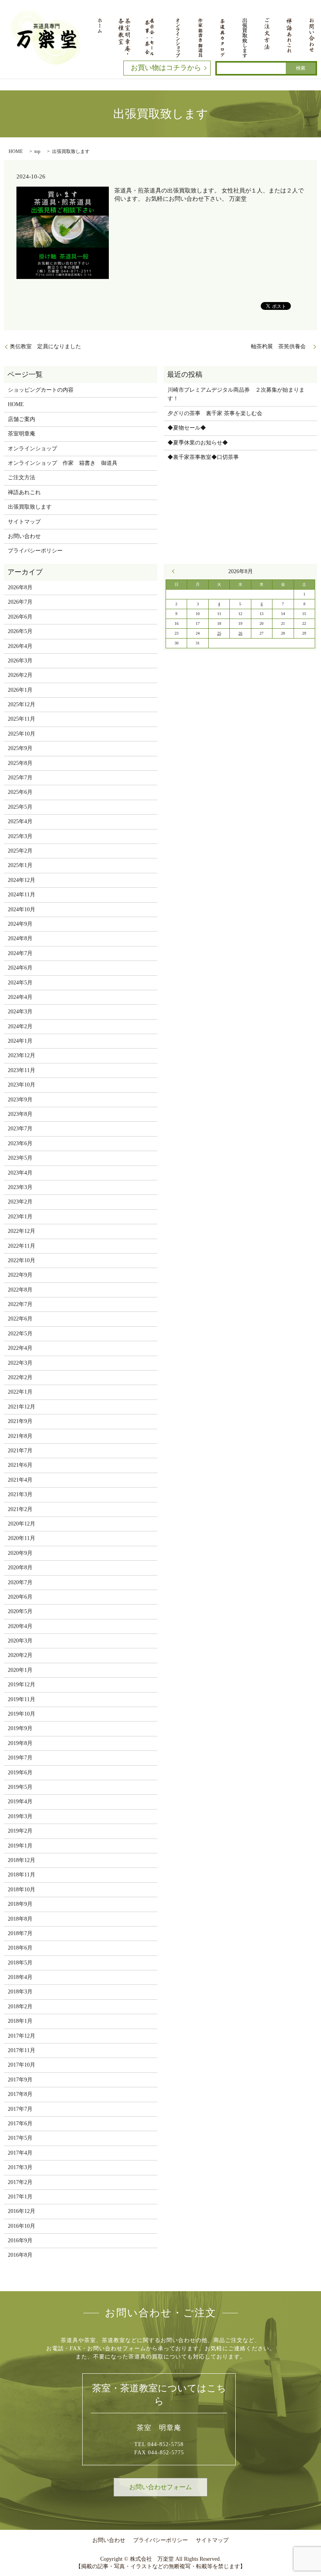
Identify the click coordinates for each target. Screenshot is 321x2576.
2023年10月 (22, 1085)
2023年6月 (20, 1143)
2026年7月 (20, 602)
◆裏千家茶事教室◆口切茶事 (203, 457)
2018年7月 (20, 1933)
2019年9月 (20, 1728)
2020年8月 (20, 1568)
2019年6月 (20, 1773)
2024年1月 (20, 1041)
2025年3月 (20, 836)
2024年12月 (22, 880)
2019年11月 (22, 1699)
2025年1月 (20, 865)
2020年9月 (20, 1553)
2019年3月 (20, 1816)
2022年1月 (20, 1392)
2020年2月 (20, 1655)
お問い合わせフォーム (160, 2487)
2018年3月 (20, 1992)
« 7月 (175, 571)
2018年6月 (20, 1948)
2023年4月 (20, 1173)
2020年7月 (20, 1582)
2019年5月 (20, 1787)
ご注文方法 (22, 478)
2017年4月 (20, 2153)
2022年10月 (22, 1260)
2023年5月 (20, 1158)
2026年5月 (20, 631)
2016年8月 (20, 2255)
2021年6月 (20, 1465)
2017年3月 (20, 2167)
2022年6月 (20, 1319)
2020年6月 (20, 1597)
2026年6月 (20, 617)
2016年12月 (22, 2211)
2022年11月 (22, 1246)
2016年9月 (20, 2241)
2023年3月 (20, 1187)
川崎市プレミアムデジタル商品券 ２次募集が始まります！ (236, 394)
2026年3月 (20, 661)
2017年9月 (20, 2080)
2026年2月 (20, 675)
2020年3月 (20, 1641)
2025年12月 (22, 704)
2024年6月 (20, 968)
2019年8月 (20, 1743)
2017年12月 (22, 2036)
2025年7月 (20, 778)
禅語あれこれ (24, 492)
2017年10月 (22, 2065)
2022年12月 (22, 1231)
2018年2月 (20, 2007)
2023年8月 (20, 1114)
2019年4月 (20, 1802)
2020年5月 (20, 1611)
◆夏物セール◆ (187, 428)
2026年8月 (20, 587)
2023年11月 (22, 1070)
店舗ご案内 (22, 419)
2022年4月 (20, 1348)
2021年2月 (20, 1509)
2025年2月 (20, 851)
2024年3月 (20, 1012)
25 (219, 633)
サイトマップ (24, 522)
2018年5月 (20, 1963)
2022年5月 (20, 1334)
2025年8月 (20, 763)
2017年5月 (20, 2138)
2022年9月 (20, 1275)
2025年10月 (22, 734)
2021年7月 (20, 1451)
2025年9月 (20, 748)
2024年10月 (22, 909)
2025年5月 (20, 807)
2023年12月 (22, 1055)
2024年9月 (20, 924)
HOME (16, 151)
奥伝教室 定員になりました (45, 346)
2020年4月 (20, 1626)
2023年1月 (20, 1217)
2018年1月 (20, 2021)
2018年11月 (22, 1875)
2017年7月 (20, 2109)
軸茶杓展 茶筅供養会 (281, 346)
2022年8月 (20, 1290)
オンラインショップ (32, 449)
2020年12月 (22, 1524)
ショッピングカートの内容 (41, 390)
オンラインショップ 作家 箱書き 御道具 (63, 463)
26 (240, 633)
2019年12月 (22, 1685)
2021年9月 (20, 1421)
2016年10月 (22, 2226)
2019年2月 (20, 1831)
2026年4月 (20, 646)
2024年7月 (20, 953)
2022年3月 (20, 1363)
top (37, 151)
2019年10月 (22, 1714)
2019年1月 (20, 1846)
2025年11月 (22, 719)
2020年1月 (20, 1670)
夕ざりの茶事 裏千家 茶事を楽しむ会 (215, 413)
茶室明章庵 (22, 434)
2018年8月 (20, 1919)
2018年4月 (20, 1977)
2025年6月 (20, 792)
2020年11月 (22, 1538)
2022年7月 (20, 1304)
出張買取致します (30, 507)
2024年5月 (20, 983)
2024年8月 (20, 938)
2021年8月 (20, 1436)
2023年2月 (20, 1202)
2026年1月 (20, 690)
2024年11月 (22, 895)
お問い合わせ (24, 536)
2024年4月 (20, 997)
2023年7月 (20, 1129)
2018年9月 (20, 1904)
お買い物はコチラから (166, 68)
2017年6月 (20, 2124)
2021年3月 (20, 1494)
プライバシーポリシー (35, 551)
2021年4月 (20, 1480)
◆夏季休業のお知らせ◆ (198, 443)
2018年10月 (22, 1890)
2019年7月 (20, 1758)
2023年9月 (20, 1100)
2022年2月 (20, 1377)
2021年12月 (22, 1407)
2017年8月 (20, 2094)
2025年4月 (20, 821)
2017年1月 (20, 2197)
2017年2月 (20, 2182)
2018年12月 (22, 1860)
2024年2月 (20, 1026)
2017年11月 (22, 2050)
